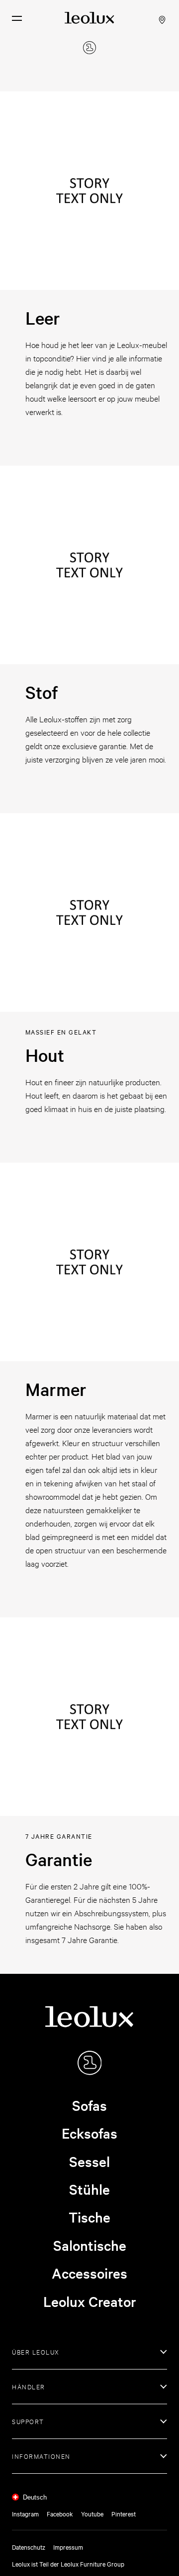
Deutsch (35, 2497)
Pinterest (124, 2513)
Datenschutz (29, 2547)
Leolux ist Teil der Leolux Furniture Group (68, 2564)
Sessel (89, 2161)
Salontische (90, 2245)
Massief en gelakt (61, 1032)
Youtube (92, 2513)
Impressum (68, 2547)
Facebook (60, 2513)
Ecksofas (89, 2133)
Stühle (89, 2189)
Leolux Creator (90, 2301)
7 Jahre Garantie (59, 1836)
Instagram (25, 2513)
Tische (89, 2217)
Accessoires (89, 2273)
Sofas (89, 2105)
